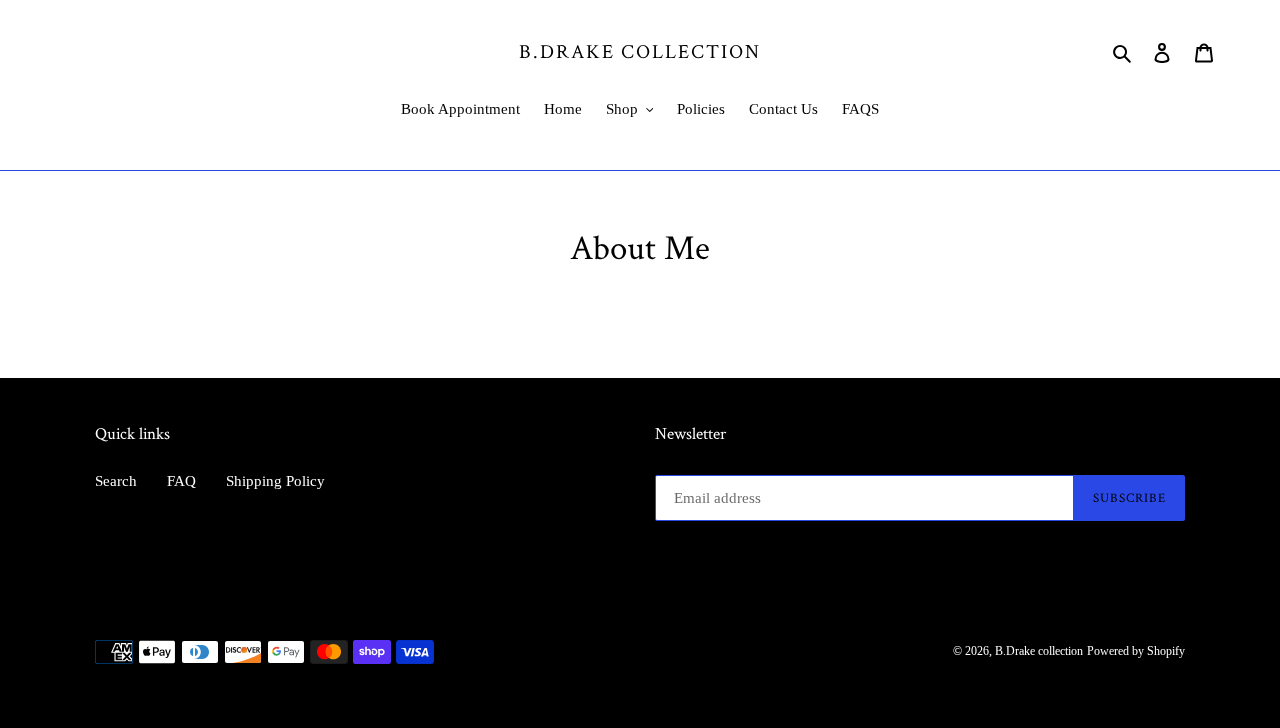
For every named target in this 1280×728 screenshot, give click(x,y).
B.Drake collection (640, 51)
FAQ (181, 481)
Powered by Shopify (1136, 651)
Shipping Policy (275, 481)
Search (116, 481)
